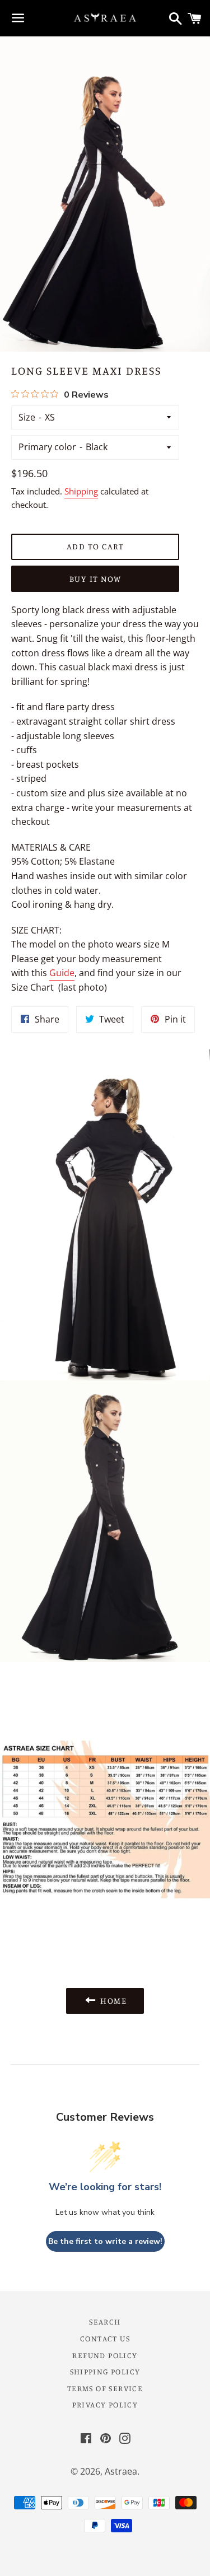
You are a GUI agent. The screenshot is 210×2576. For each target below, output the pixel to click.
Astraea (121, 2471)
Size (27, 417)
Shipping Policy (105, 2371)
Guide (62, 973)
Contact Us (105, 2338)
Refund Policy (105, 2355)
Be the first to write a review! (105, 2241)
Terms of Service (105, 2388)
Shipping (81, 491)
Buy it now (95, 579)
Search (105, 2321)
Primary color (47, 447)
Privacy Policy (105, 2404)
